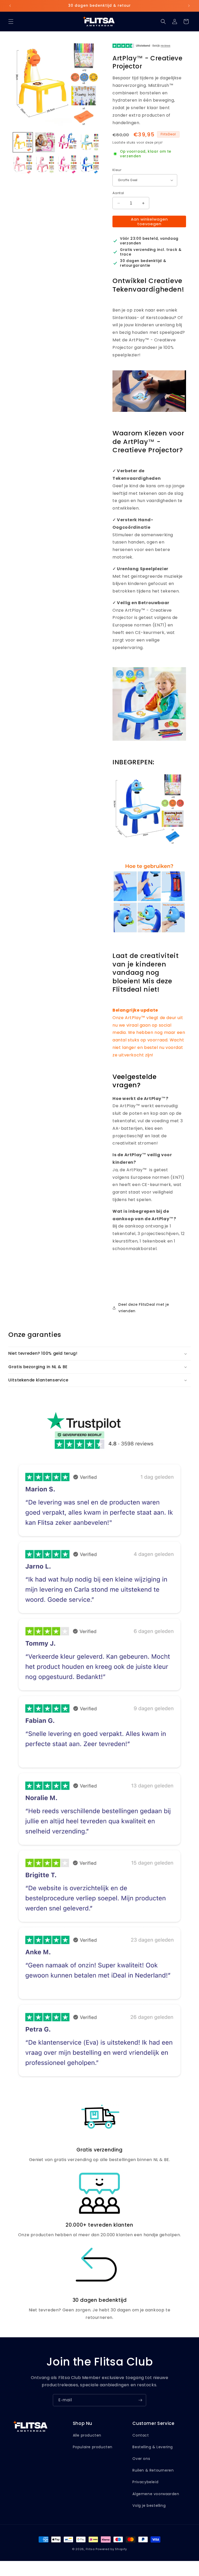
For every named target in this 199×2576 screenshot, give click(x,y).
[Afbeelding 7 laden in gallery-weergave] (67, 165)
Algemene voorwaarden (156, 2494)
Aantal (118, 193)
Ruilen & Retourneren (153, 2470)
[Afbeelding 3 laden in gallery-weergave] (67, 142)
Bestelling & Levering (153, 2447)
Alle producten (87, 2435)
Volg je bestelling (149, 2506)
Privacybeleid (145, 2482)
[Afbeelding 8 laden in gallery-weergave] (90, 165)
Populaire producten (93, 2447)
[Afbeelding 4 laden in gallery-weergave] (90, 142)
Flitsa (90, 2549)
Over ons (141, 2459)
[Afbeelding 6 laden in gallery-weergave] (45, 165)
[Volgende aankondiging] (189, 6)
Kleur (117, 170)
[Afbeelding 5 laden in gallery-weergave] (23, 165)
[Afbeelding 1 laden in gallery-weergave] (23, 142)
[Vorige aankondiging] (10, 6)
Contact (141, 2435)
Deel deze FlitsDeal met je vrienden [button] (144, 1308)
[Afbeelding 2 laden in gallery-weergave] (45, 142)
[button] (11, 22)
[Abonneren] (140, 2400)
